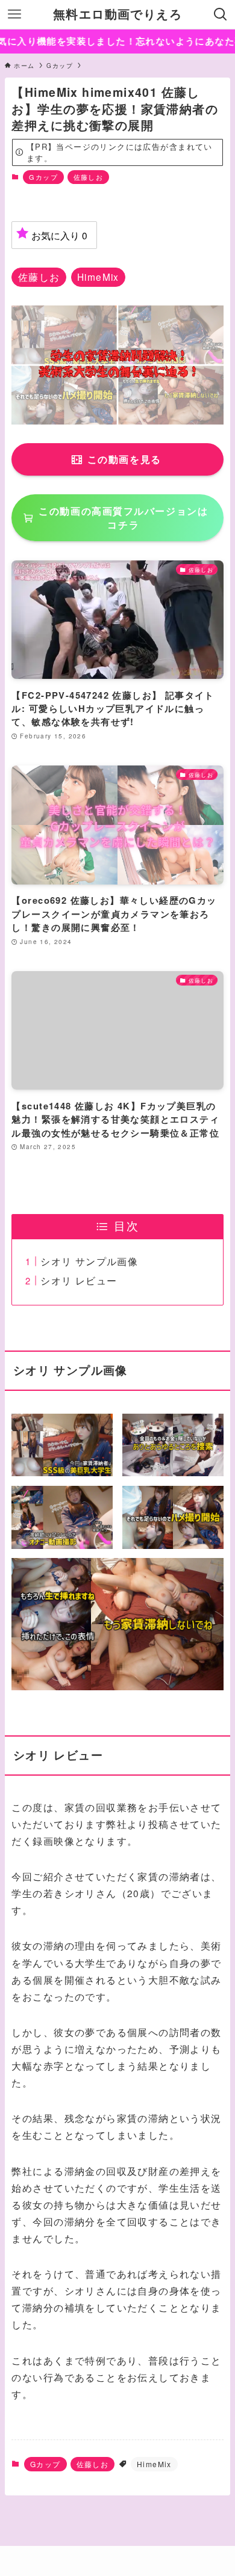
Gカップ (43, 177)
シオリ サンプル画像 (89, 1261)
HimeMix (154, 2464)
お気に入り (59, 235)
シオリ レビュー (79, 1280)
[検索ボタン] (221, 14)
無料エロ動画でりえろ (117, 14)
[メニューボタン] (14, 14)
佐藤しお (89, 177)
